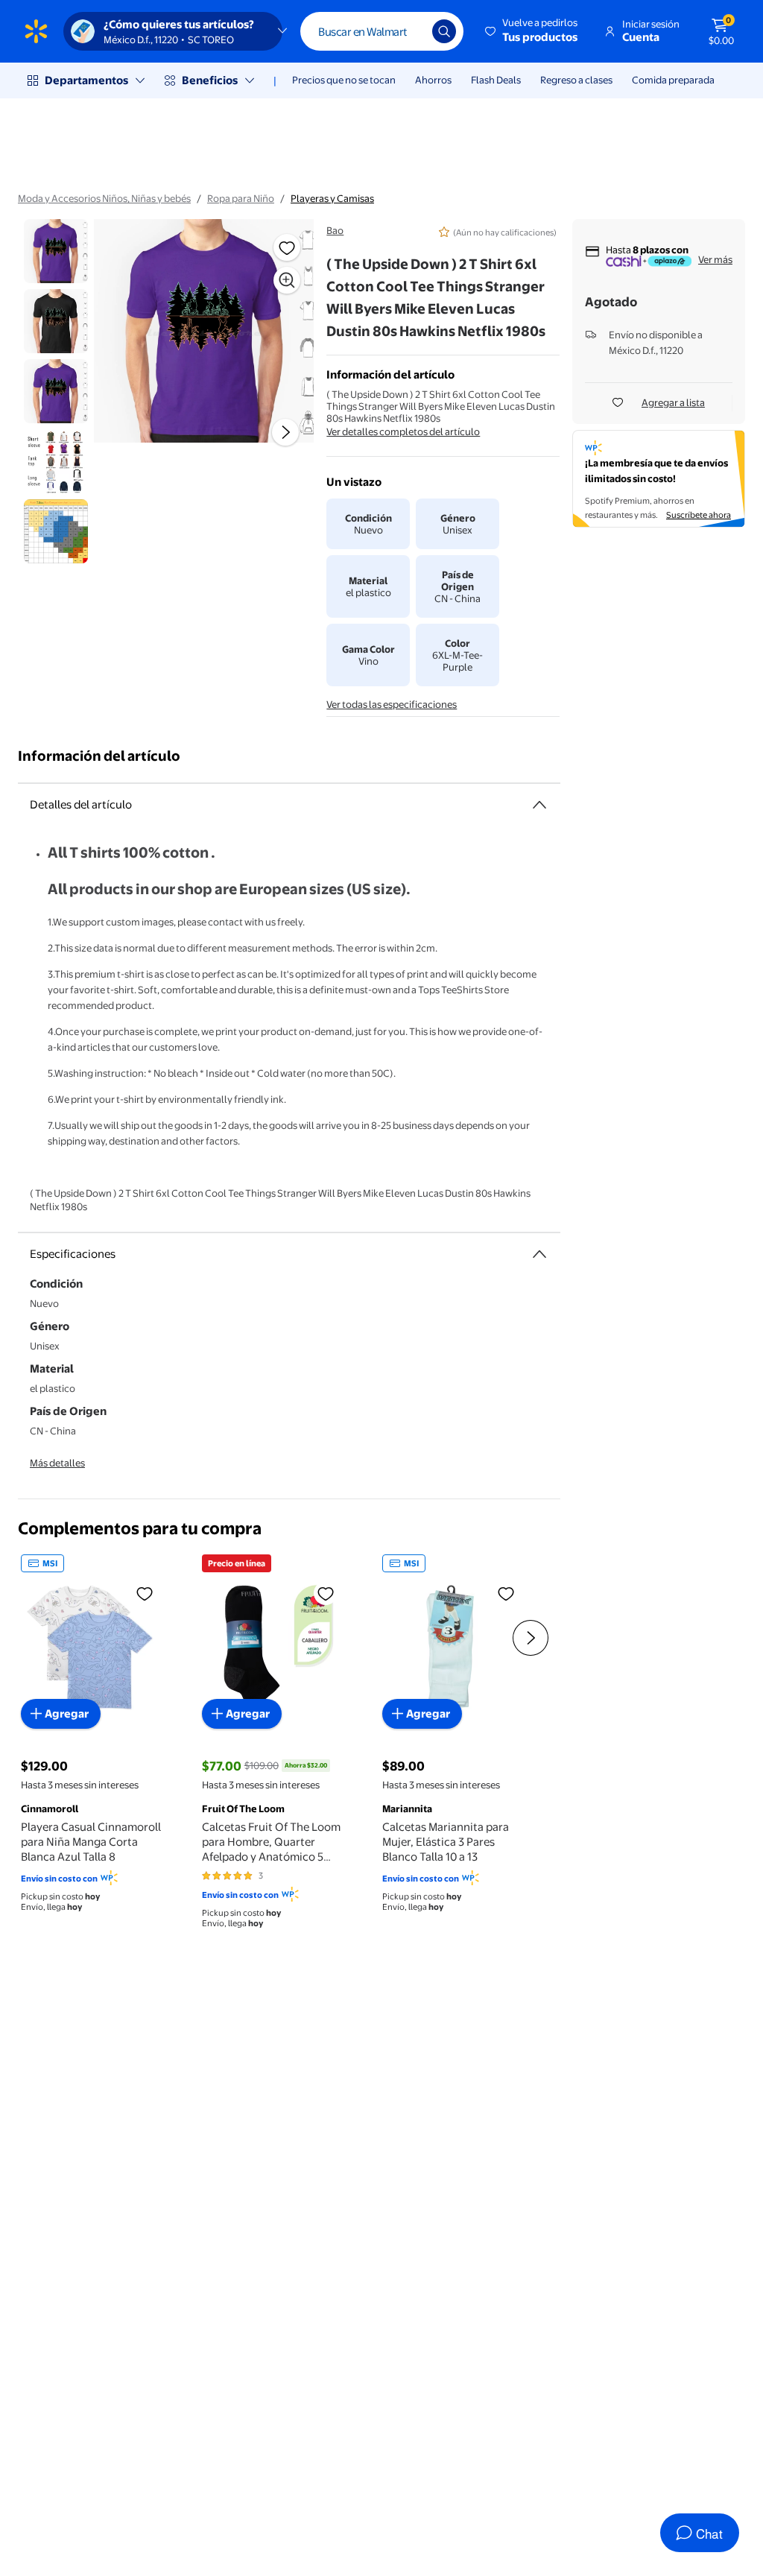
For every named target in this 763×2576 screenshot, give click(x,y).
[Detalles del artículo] (539, 805)
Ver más (715, 259)
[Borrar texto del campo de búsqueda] (410, 31)
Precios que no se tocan (344, 80)
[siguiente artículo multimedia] (285, 432)
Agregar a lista (673, 402)
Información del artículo (99, 756)
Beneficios (210, 80)
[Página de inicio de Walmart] (36, 31)
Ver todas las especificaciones (392, 704)
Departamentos (86, 80)
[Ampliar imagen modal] (287, 280)
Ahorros (433, 80)
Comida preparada (673, 80)
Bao (335, 230)
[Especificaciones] (539, 1254)
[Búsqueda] (444, 31)
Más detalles (57, 1463)
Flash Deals (496, 80)
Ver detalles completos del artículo (403, 431)
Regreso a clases (576, 80)
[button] (532, 31)
